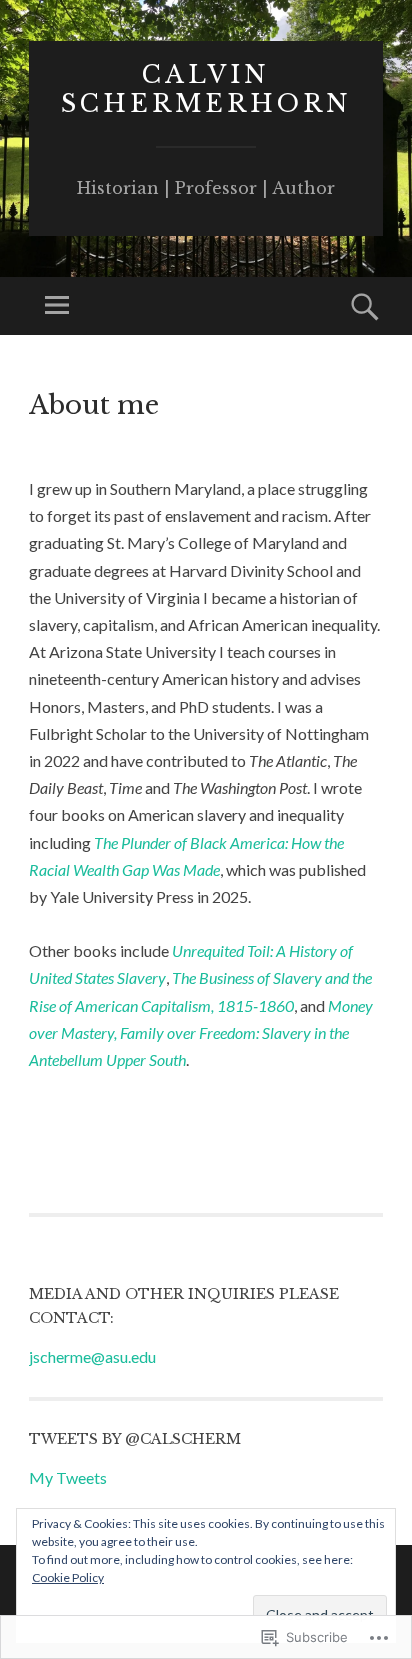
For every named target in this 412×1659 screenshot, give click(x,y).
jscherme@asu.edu (92, 1356)
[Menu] (57, 306)
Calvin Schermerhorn (206, 89)
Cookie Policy (68, 1577)
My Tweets (68, 1477)
